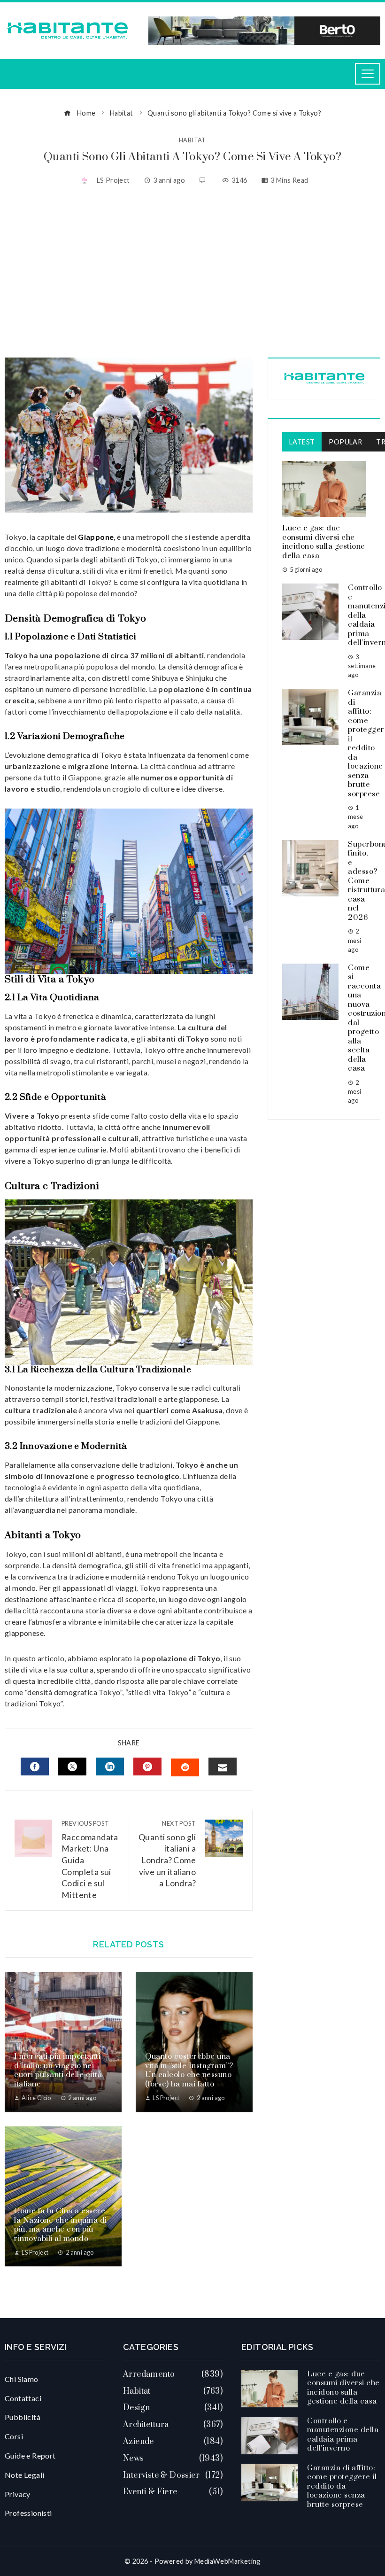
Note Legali (24, 2475)
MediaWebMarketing (227, 2561)
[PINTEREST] (147, 1767)
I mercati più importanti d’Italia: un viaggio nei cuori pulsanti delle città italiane (58, 2070)
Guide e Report (30, 2455)
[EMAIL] (223, 1767)
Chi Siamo (22, 2379)
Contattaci (23, 2398)
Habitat (192, 140)
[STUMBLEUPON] (185, 1767)
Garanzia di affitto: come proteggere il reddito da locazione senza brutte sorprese (342, 2486)
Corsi (14, 2436)
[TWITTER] (72, 1767)
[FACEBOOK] (35, 1767)
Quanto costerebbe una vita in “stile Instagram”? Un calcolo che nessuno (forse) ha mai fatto (189, 2070)
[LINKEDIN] (110, 1767)
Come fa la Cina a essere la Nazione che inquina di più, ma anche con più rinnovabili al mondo (61, 2225)
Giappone (95, 537)
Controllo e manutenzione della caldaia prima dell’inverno (343, 2435)
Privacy (18, 2494)
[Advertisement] (192, 273)
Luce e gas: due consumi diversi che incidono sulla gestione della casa (324, 542)
